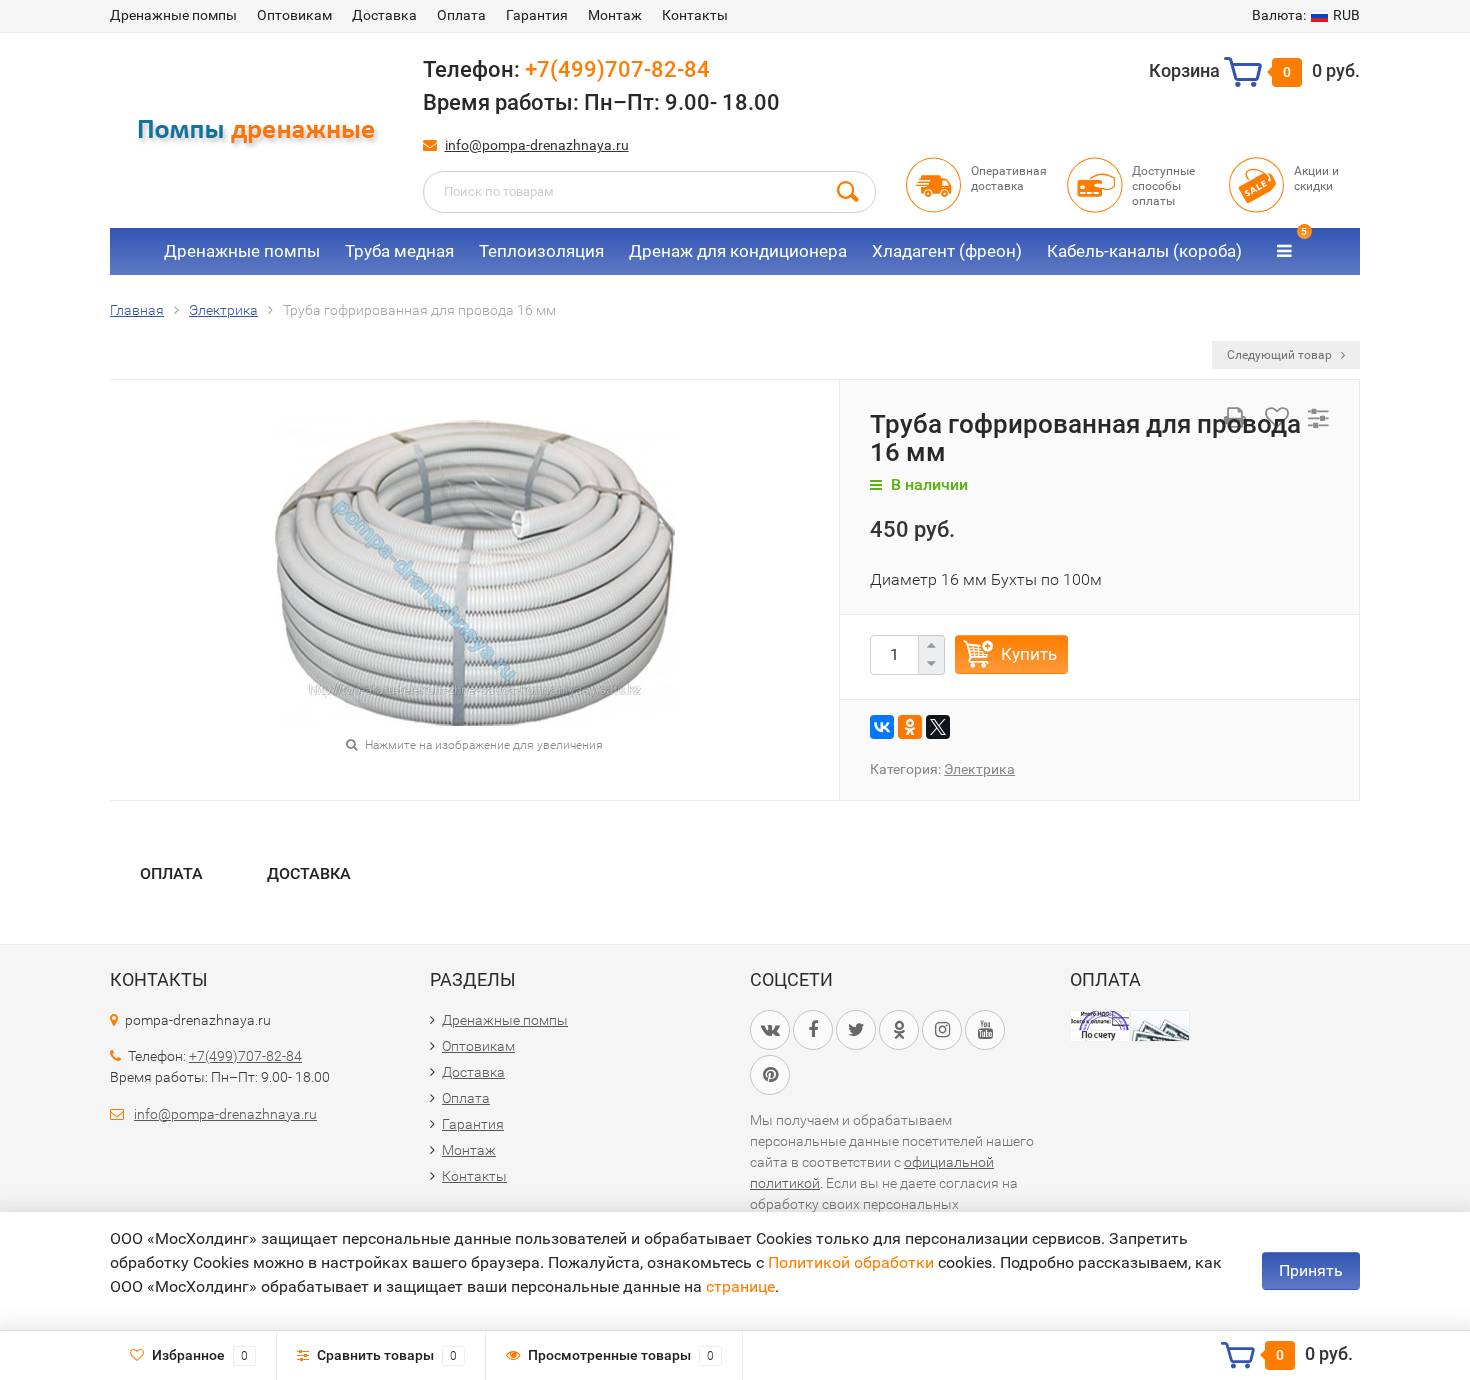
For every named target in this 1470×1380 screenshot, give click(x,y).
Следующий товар (1281, 355)
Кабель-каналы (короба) (1144, 251)
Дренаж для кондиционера (738, 251)
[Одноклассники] (910, 727)
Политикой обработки (851, 1262)
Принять (1311, 1270)
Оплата (461, 15)
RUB (1306, 15)
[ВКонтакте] (882, 727)
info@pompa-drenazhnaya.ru (537, 145)
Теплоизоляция (541, 251)
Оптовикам (294, 15)
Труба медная (399, 251)
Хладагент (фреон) (947, 251)
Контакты (695, 15)
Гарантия (537, 15)
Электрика (979, 769)
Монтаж (615, 15)
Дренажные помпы (173, 15)
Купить (1029, 654)
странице (740, 1286)
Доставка (384, 15)
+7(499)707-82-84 (617, 69)
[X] (938, 727)
